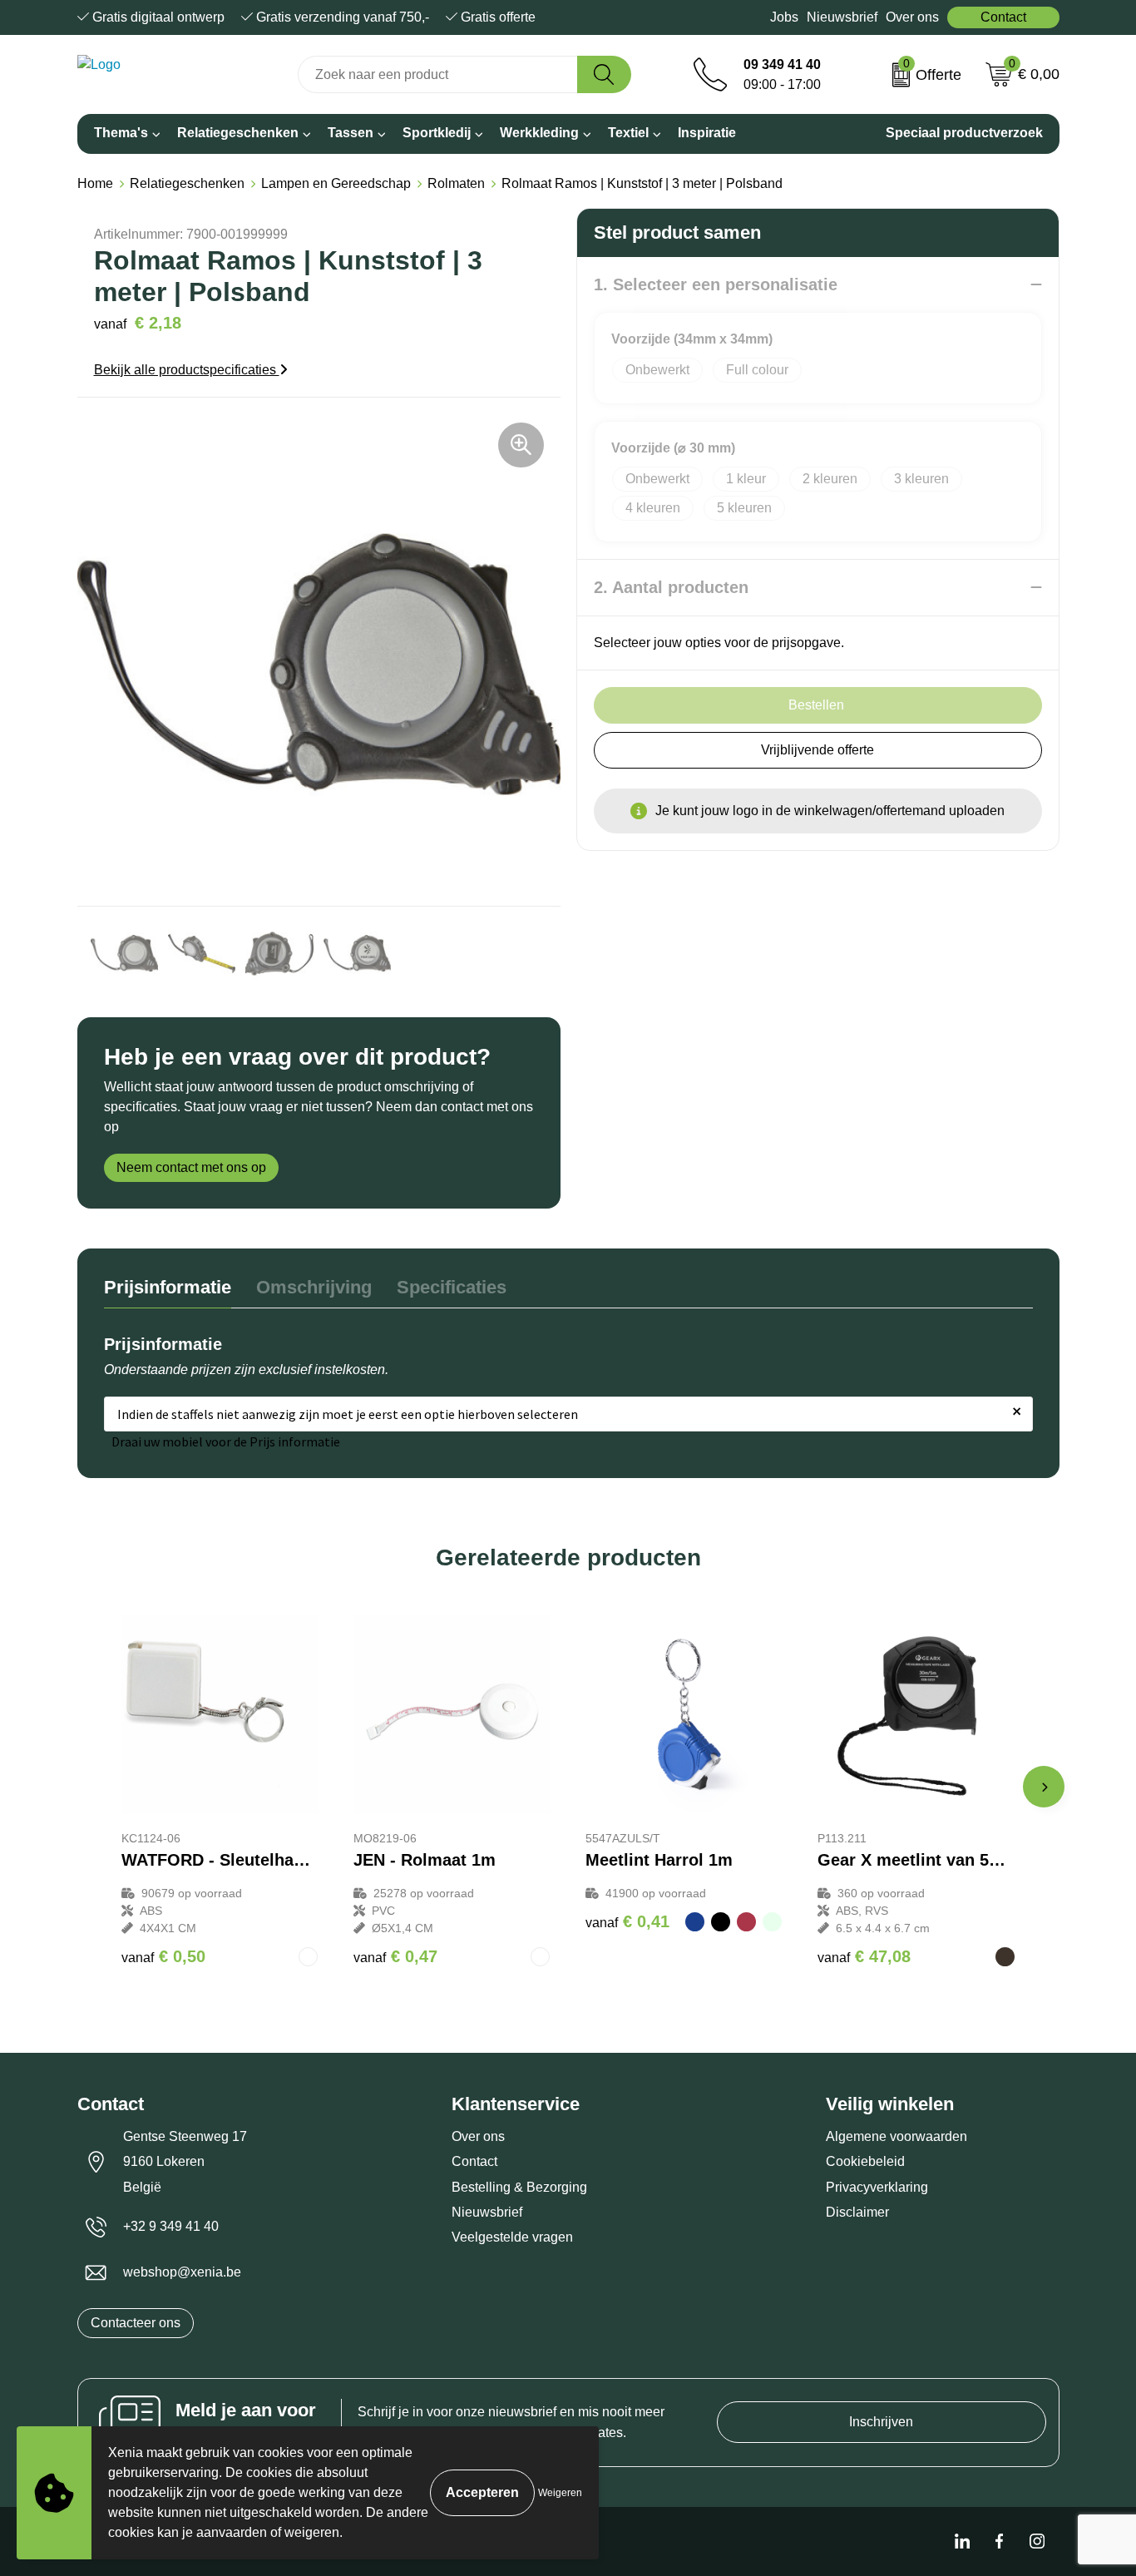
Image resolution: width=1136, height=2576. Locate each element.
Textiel (628, 133)
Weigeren (560, 2493)
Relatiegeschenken (238, 133)
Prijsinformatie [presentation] (168, 1287)
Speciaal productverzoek (964, 133)
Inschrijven (881, 2422)
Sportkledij (437, 133)
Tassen (351, 133)
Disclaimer (857, 2212)
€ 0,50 (163, 1956)
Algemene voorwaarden (896, 2136)
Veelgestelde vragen (512, 2237)
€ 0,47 (395, 1956)
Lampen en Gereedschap (336, 183)
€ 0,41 (627, 1921)
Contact (1003, 17)
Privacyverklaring (877, 2187)
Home (95, 183)
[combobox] (438, 74)
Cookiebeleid (865, 2161)
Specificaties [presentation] (452, 1287)
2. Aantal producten (671, 587)
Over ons (912, 17)
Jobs (784, 17)
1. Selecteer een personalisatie (716, 284)
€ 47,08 (864, 1956)
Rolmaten (456, 183)
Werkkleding (539, 133)
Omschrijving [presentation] (314, 1287)
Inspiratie (707, 133)
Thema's (121, 133)
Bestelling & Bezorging (519, 2187)
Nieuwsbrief (842, 17)
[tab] (168, 1291)
